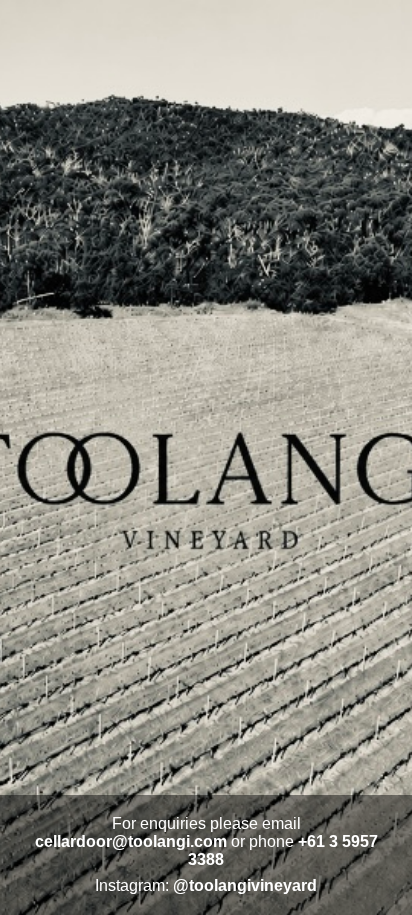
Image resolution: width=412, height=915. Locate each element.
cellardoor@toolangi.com (131, 841)
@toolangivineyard (245, 885)
